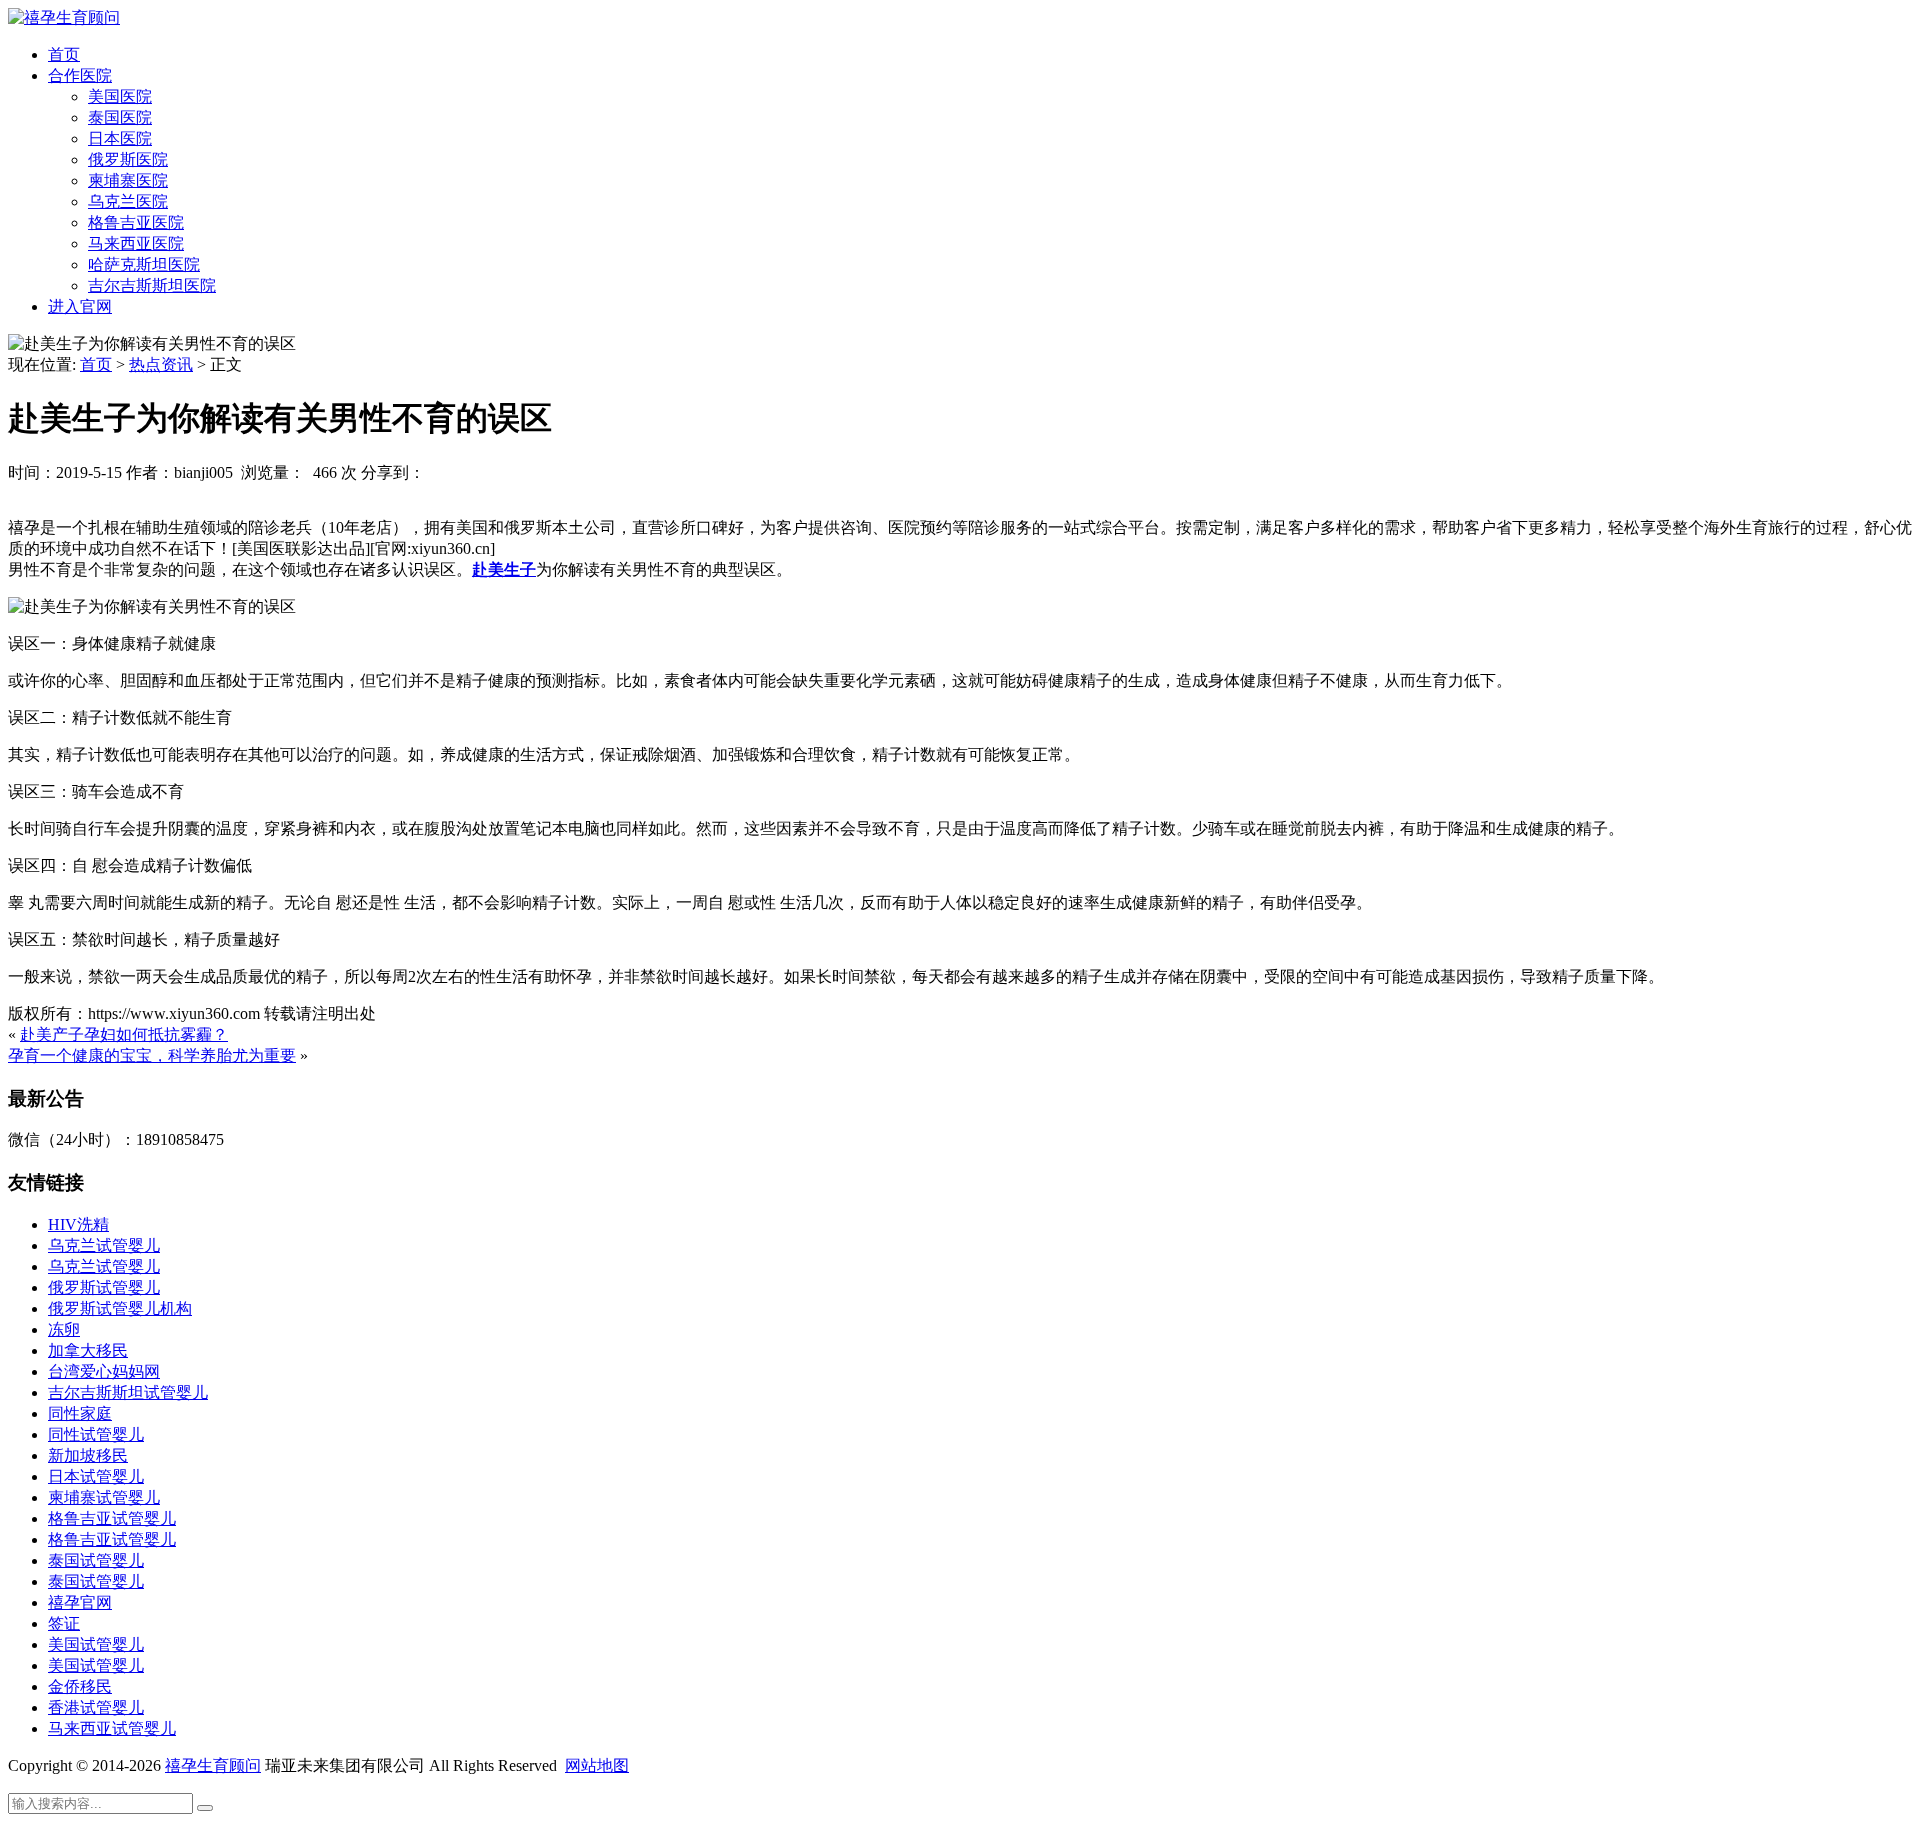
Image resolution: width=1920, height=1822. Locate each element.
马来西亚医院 (136, 243)
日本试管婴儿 (96, 1476)
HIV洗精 (78, 1224)
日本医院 (120, 138)
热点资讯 (161, 364)
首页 (64, 54)
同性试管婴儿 (96, 1434)
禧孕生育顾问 (213, 1765)
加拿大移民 (88, 1350)
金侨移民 (80, 1686)
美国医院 (120, 96)
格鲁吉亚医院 (136, 222)
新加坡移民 (88, 1455)
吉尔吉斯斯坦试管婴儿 (128, 1392)
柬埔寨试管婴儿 (104, 1497)
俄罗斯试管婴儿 (104, 1287)
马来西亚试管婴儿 (112, 1728)
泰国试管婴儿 (96, 1560)
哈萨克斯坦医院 (144, 264)
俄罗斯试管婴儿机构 (120, 1308)
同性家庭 (80, 1413)
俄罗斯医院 (128, 159)
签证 (64, 1623)
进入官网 (80, 306)
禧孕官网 (80, 1602)
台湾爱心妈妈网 (104, 1371)
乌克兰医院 (128, 201)
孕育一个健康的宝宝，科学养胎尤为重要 (152, 1055)
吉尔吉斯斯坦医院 (152, 285)
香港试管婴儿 (96, 1707)
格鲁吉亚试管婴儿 (112, 1518)
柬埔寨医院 (128, 180)
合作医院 (80, 75)
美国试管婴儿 (96, 1644)
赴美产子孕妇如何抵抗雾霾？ (124, 1034)
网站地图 (597, 1765)
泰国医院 (120, 117)
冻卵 (64, 1329)
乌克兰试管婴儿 (104, 1245)
